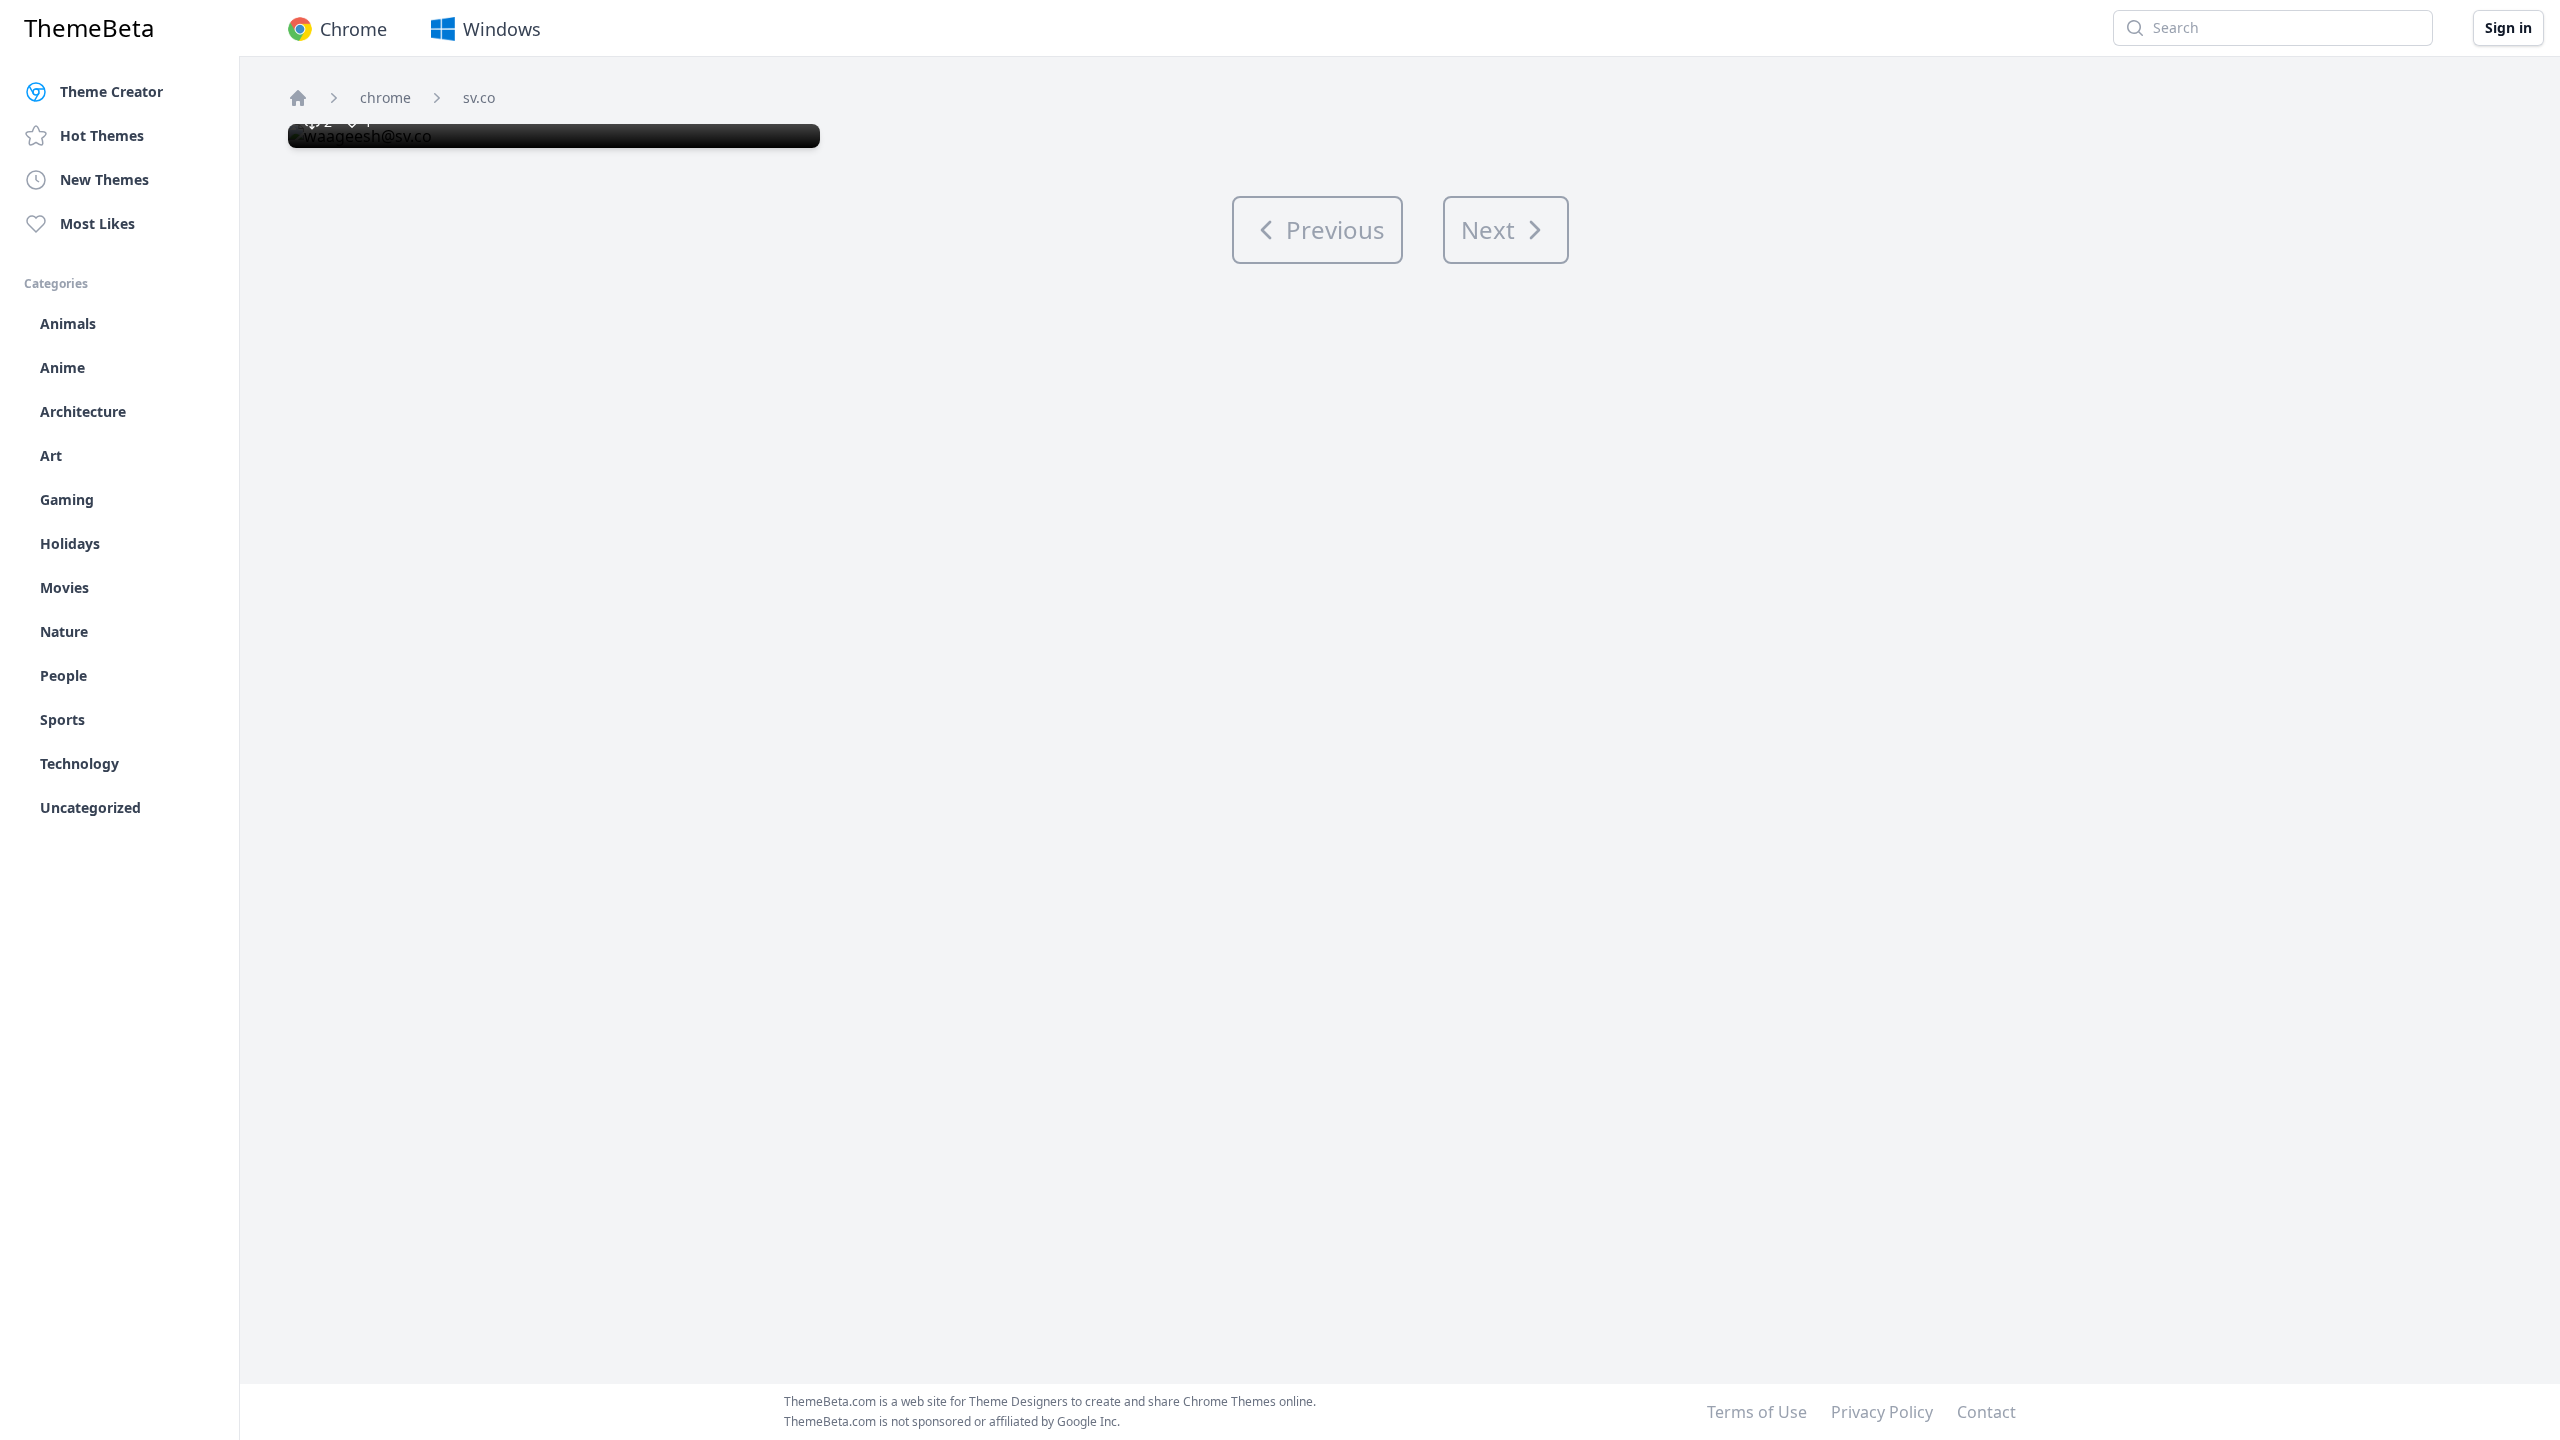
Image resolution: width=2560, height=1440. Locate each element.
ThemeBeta (89, 28)
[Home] (298, 98)
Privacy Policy (1882, 1412)
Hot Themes (102, 135)
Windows (502, 29)
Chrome (353, 29)
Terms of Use (1757, 1412)
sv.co (479, 97)
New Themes (104, 179)
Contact (1986, 1412)
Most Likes (97, 223)
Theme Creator (111, 91)
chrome (385, 97)
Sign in (2508, 27)
